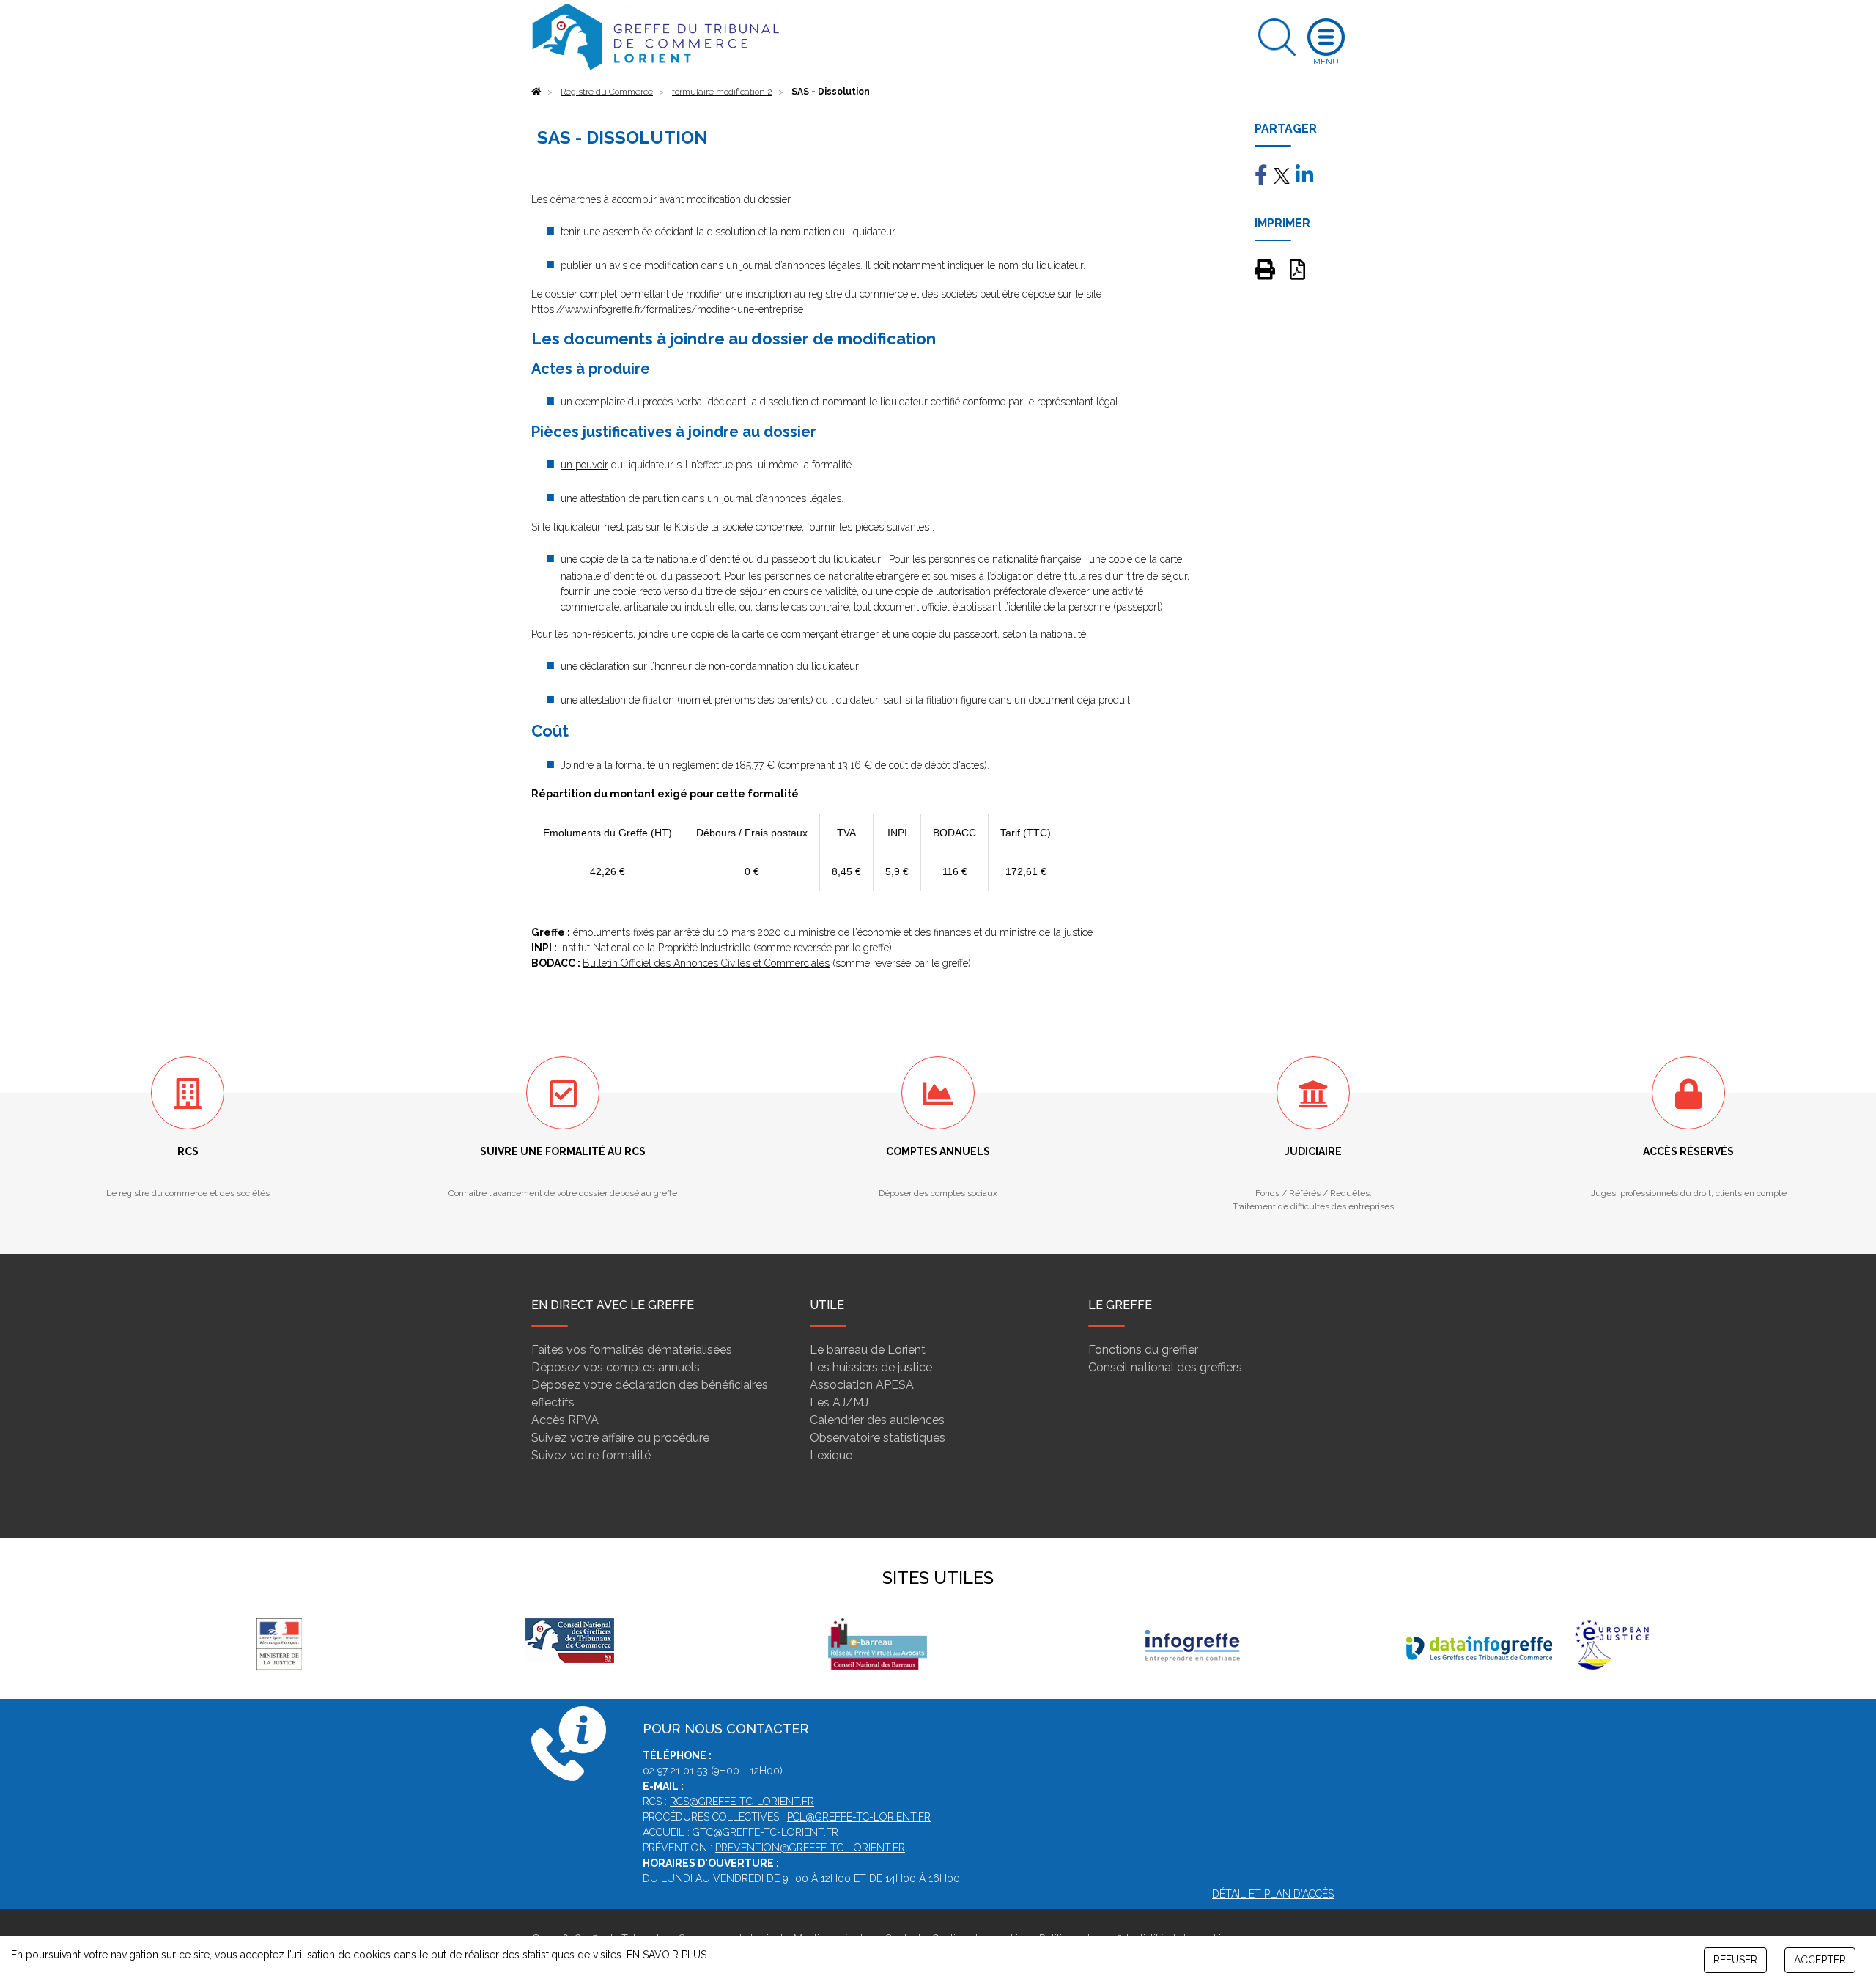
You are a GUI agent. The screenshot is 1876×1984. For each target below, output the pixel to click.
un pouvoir (584, 465)
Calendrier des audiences (877, 1420)
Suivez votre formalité (591, 1455)
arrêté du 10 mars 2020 (728, 932)
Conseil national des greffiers (1165, 1367)
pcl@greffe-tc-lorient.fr (859, 1817)
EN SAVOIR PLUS (666, 1955)
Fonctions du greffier (1143, 1350)
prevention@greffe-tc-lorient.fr (810, 1848)
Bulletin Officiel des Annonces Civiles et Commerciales (706, 963)
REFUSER (1735, 1960)
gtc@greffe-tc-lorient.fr (765, 1832)
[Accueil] (536, 92)
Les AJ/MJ (839, 1402)
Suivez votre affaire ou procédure (620, 1438)
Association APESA (862, 1385)
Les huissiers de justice (871, 1367)
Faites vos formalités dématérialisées (632, 1350)
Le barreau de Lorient (868, 1350)
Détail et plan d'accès (1273, 1894)
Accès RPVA (565, 1420)
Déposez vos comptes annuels (616, 1367)
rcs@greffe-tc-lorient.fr (742, 1802)
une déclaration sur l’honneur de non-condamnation (677, 666)
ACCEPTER (1820, 1960)
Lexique (831, 1455)
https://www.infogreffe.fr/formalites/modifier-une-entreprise (667, 309)
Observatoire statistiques (878, 1438)
